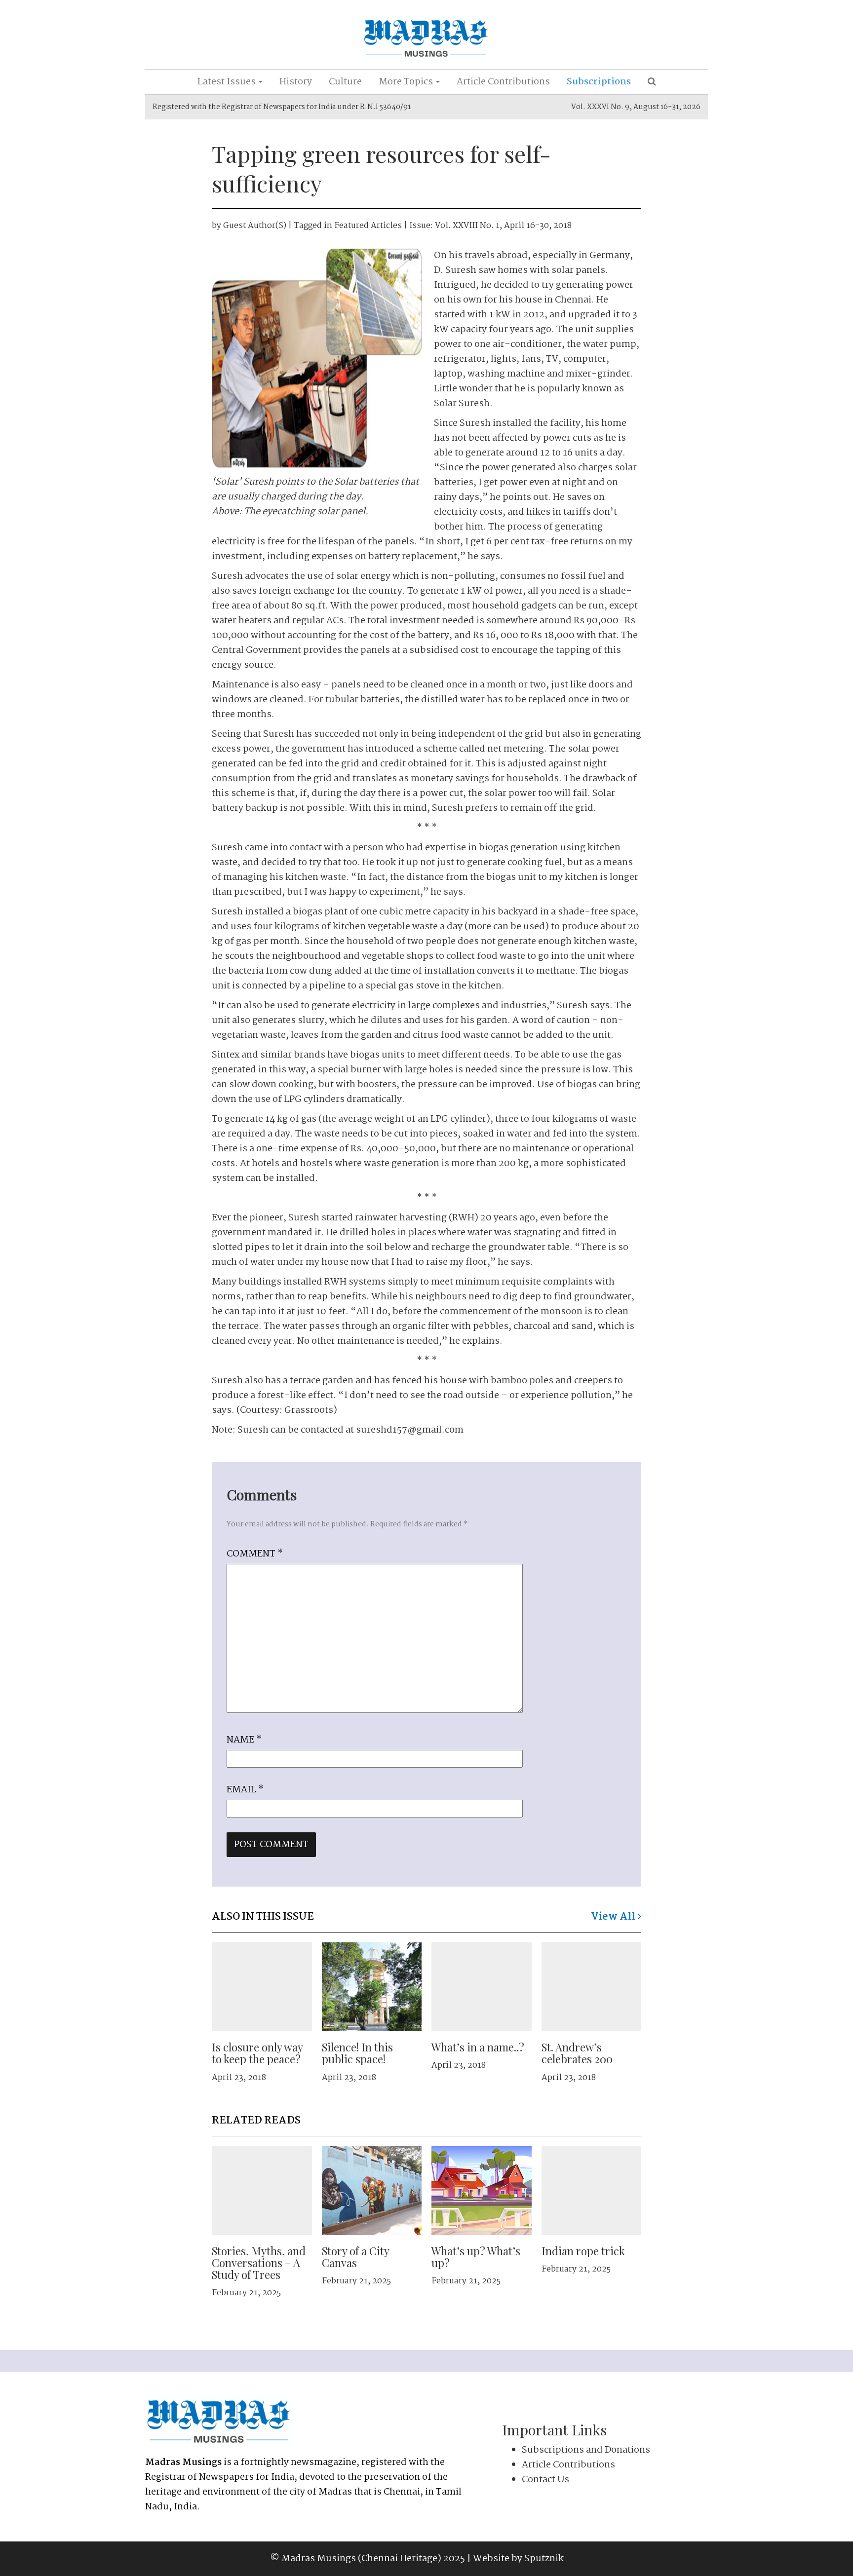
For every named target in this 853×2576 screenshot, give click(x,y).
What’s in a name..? (478, 2047)
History (296, 82)
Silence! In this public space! (357, 2053)
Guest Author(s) (255, 226)
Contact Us (545, 2480)
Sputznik (544, 2559)
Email (245, 1790)
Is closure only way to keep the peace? (257, 2053)
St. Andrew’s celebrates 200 (577, 2053)
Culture (345, 82)
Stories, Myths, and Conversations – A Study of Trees (259, 2263)
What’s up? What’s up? (476, 2257)
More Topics (407, 82)
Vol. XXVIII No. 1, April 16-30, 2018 (503, 226)
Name (244, 1740)
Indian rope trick (583, 2251)
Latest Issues (228, 82)
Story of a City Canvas (355, 2257)
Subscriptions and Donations (586, 2450)
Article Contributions (503, 82)
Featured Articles (368, 226)
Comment (255, 1554)
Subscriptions (599, 82)
